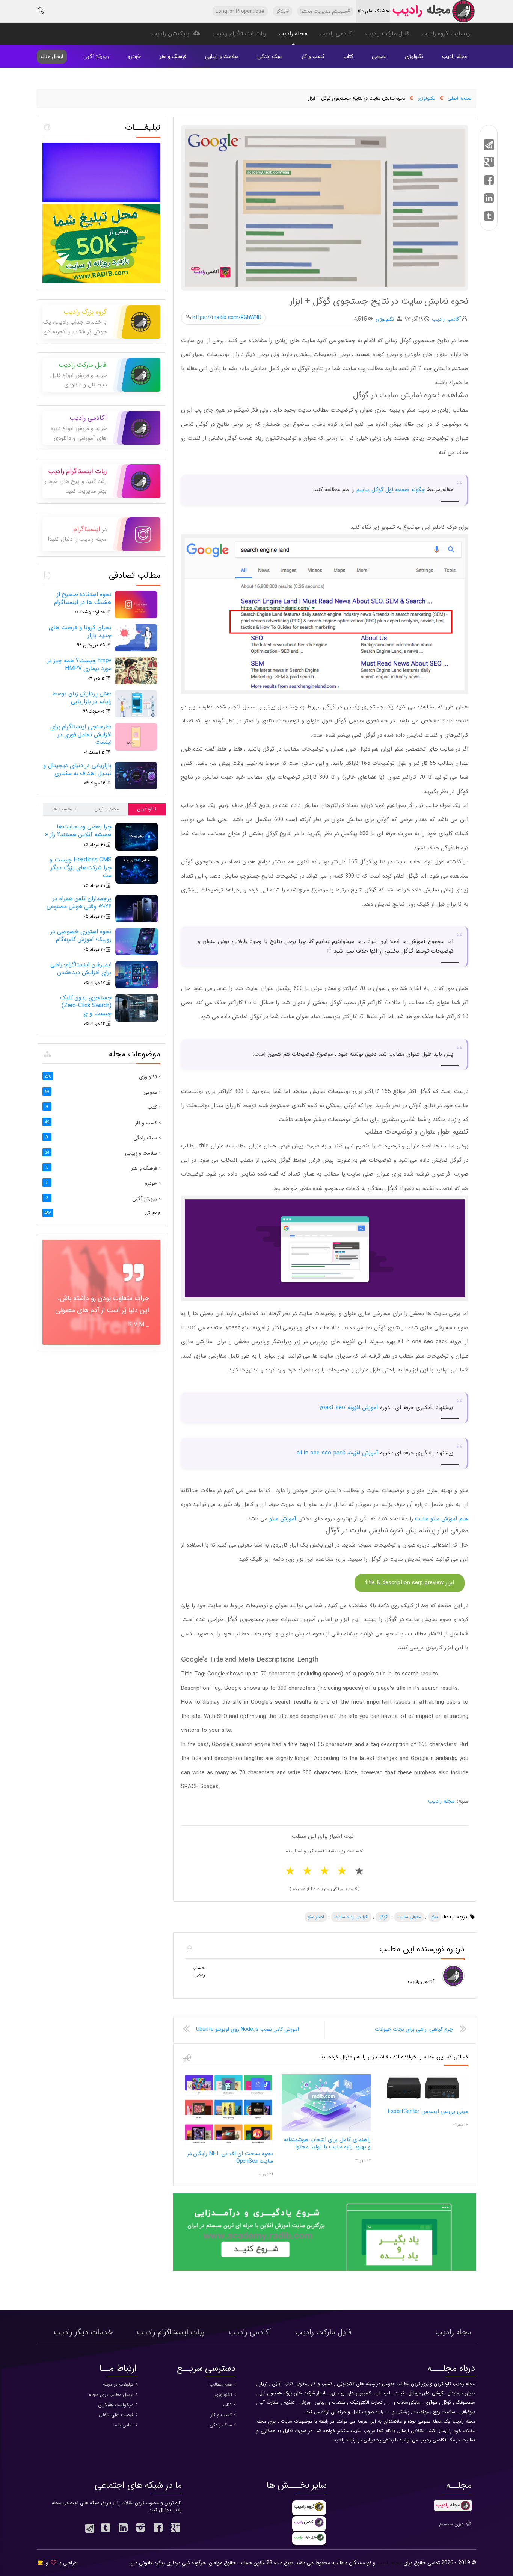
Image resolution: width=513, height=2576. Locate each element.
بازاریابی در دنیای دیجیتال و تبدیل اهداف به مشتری (77, 769)
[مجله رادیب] (433, 13)
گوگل (383, 1917)
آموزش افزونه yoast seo (349, 1408)
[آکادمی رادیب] (325, 2270)
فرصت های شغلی (116, 2415)
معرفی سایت (409, 1917)
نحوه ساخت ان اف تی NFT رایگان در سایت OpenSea (230, 2157)
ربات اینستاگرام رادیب (240, 34)
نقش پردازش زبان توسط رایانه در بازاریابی (82, 698)
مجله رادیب (293, 34)
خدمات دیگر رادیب (83, 2332)
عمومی (379, 56)
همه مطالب (221, 2385)
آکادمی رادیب (336, 34)
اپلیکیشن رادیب (172, 34)
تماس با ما (123, 2425)
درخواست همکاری (116, 2405)
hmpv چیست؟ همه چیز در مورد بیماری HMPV (79, 664)
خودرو (134, 56)
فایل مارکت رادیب (387, 34)
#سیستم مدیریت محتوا (325, 11)
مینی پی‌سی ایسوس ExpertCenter (428, 2111)
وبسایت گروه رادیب (446, 34)
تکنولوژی (414, 56)
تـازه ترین (147, 809)
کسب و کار (313, 56)
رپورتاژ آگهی (96, 56)
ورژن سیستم (452, 2524)
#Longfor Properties (240, 11)
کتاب (348, 56)
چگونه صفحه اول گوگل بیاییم (391, 490)
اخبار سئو (316, 1917)
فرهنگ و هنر (173, 56)
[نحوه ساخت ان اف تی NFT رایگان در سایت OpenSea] (228, 2144)
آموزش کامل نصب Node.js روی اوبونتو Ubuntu (247, 2029)
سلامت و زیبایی (222, 56)
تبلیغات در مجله (118, 2385)
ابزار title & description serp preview (410, 1583)
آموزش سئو (283, 1519)
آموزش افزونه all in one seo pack (337, 1453)
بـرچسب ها (64, 809)
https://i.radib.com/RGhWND (227, 318)
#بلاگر (283, 11)
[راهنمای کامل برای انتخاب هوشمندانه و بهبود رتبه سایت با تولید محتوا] (326, 2130)
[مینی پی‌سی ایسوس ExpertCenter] (424, 2102)
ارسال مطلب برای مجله (111, 2395)
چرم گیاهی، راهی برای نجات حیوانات (414, 2029)
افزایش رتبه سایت (351, 1917)
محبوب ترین (106, 809)
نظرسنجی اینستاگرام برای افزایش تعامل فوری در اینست (81, 735)
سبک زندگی (270, 56)
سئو (435, 1917)
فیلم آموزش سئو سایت (442, 1519)
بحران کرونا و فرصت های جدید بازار (80, 631)
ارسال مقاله (52, 57)
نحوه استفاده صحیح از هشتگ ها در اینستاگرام (83, 598)
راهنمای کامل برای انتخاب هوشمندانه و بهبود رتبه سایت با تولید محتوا (327, 2143)
